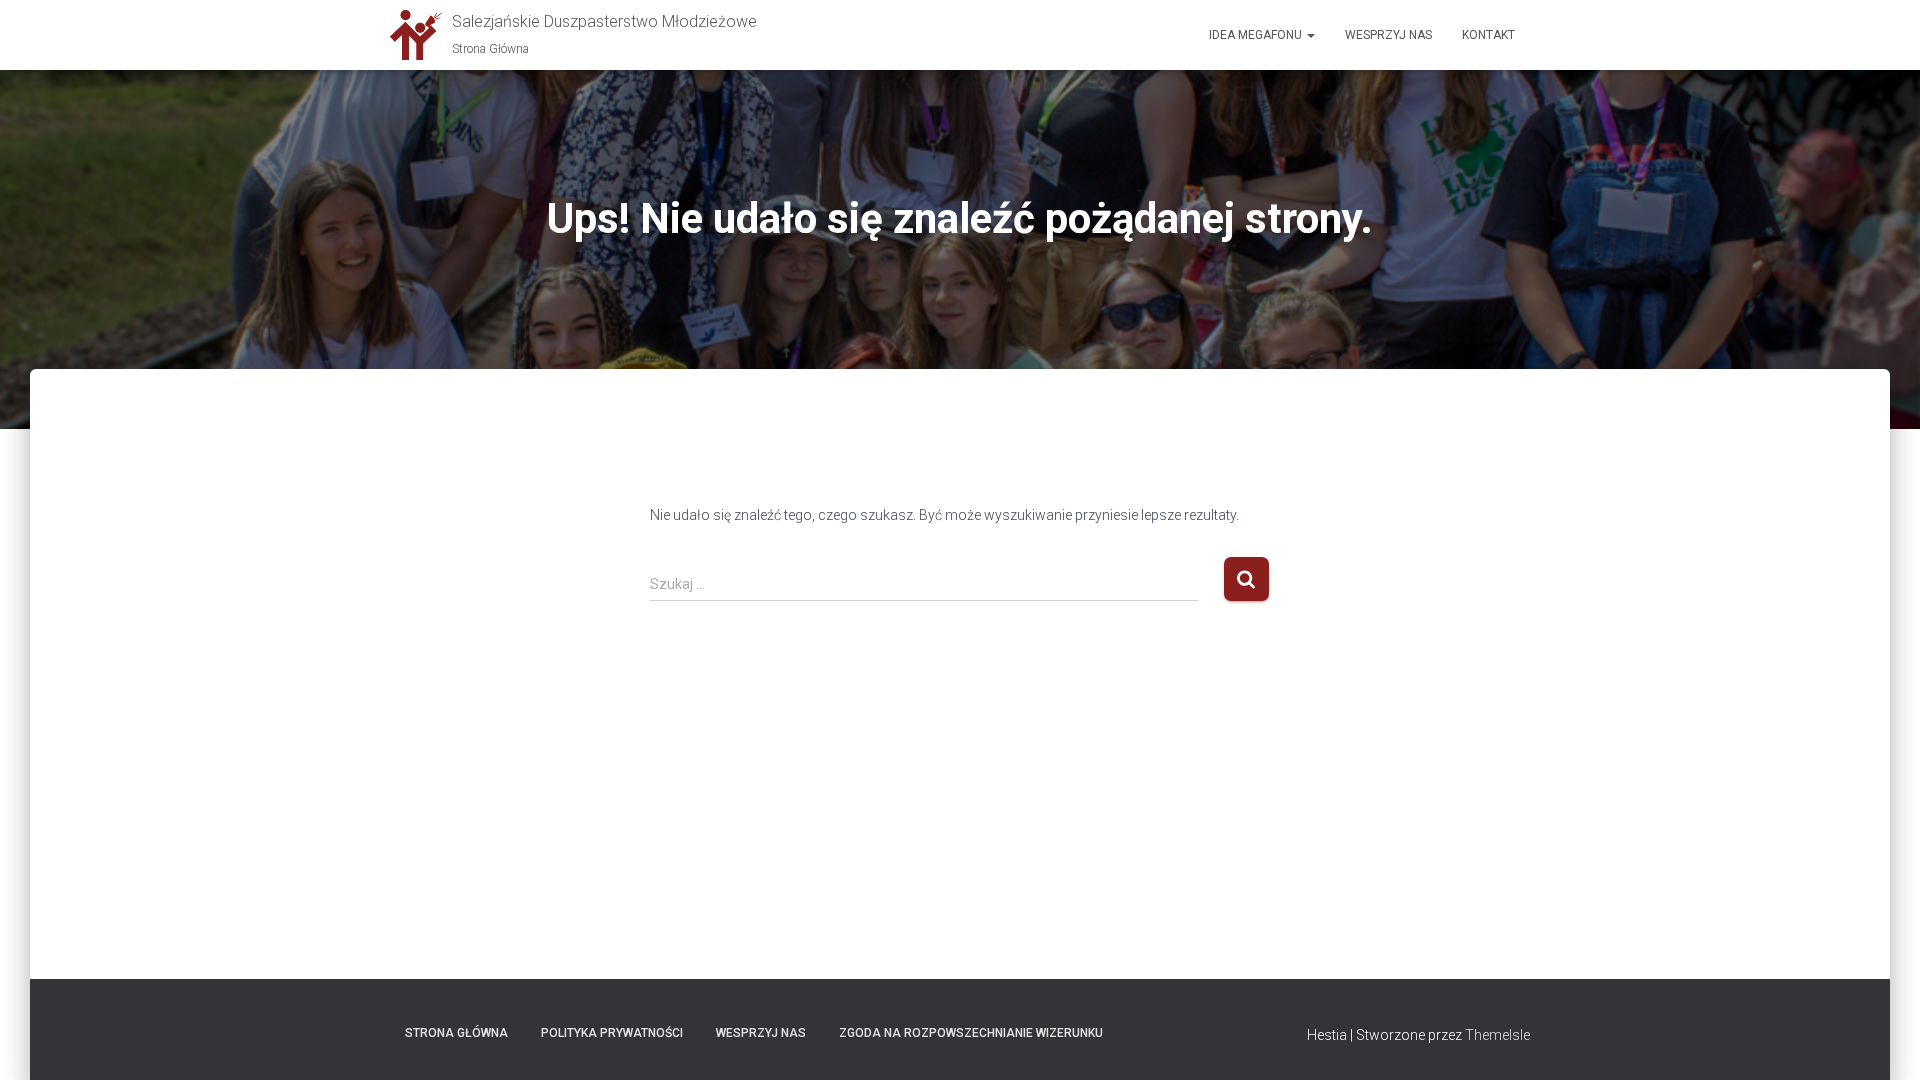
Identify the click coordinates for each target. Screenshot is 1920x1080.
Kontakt (1488, 35)
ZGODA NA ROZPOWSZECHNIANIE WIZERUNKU (971, 1033)
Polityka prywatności (612, 1033)
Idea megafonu (1257, 35)
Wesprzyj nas (1388, 35)
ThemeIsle (1497, 1035)
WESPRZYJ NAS (761, 1033)
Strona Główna (456, 1033)
